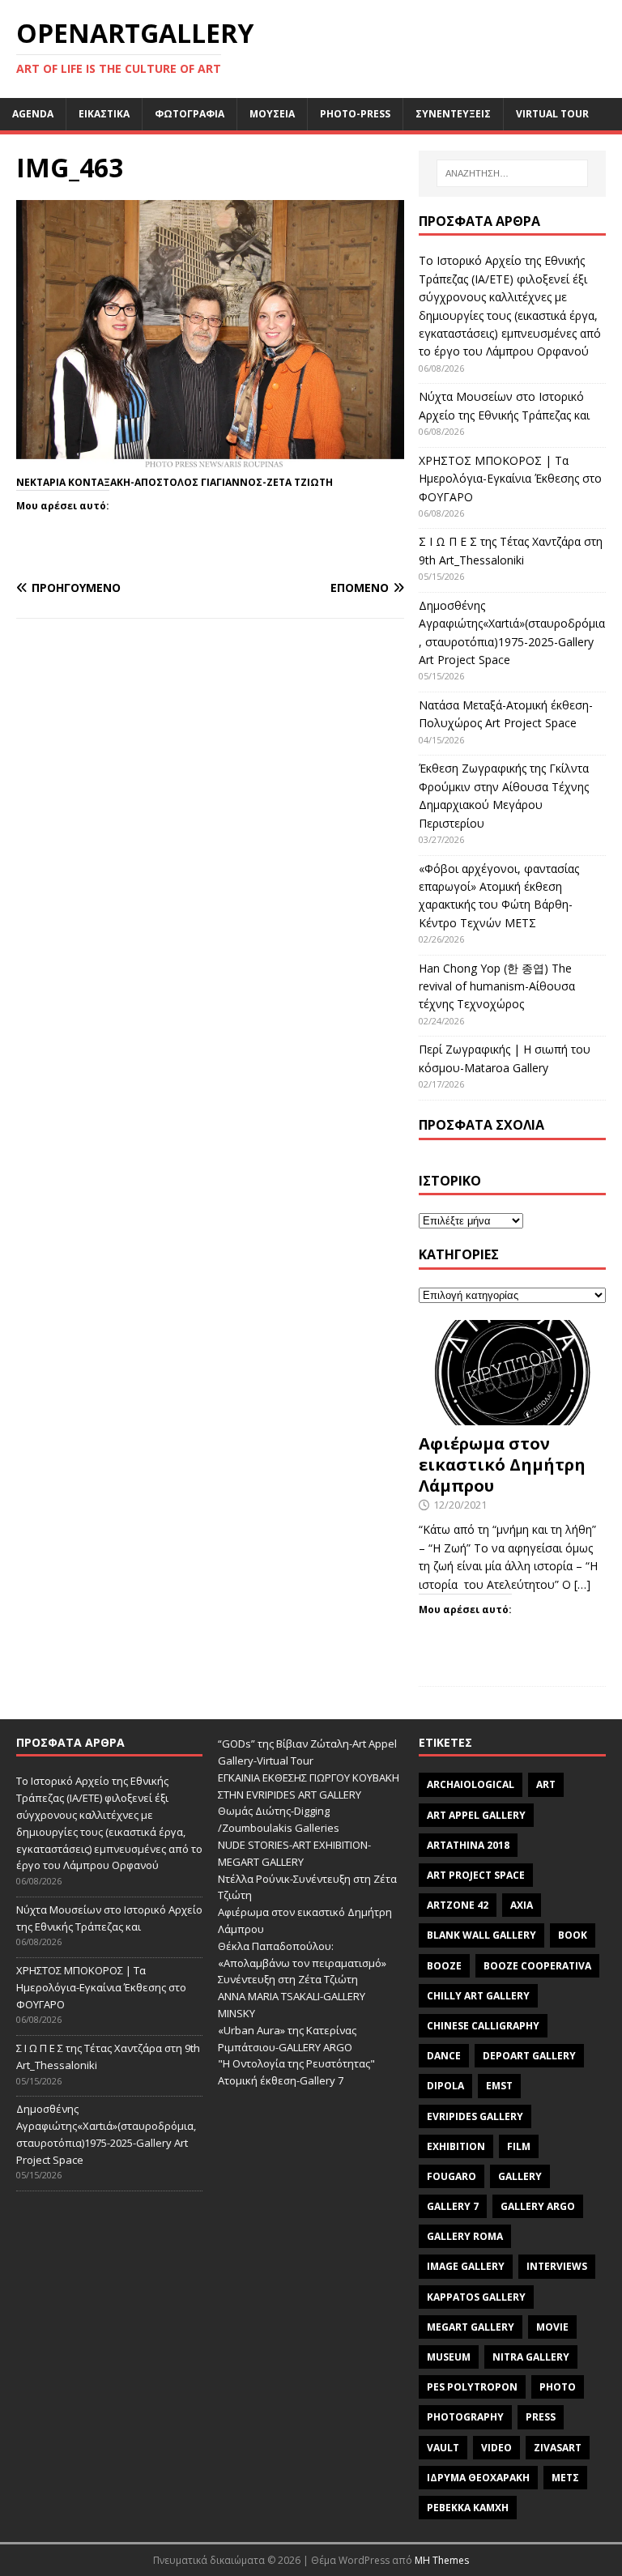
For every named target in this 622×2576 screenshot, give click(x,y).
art (546, 1784)
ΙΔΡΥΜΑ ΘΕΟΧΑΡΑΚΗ (478, 2478)
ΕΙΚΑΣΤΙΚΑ (104, 114)
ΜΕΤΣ (565, 2478)
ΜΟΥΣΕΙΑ (272, 114)
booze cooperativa (537, 1966)
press (541, 2417)
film (519, 2146)
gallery (520, 2176)
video (496, 2448)
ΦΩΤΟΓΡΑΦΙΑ (190, 114)
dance (444, 2056)
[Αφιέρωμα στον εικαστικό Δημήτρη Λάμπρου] (512, 1415)
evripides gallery (475, 2116)
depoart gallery (529, 2056)
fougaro (452, 2176)
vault (443, 2448)
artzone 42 (458, 1905)
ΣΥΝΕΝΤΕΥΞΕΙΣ (453, 114)
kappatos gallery (476, 2297)
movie (552, 2327)
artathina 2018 (468, 1845)
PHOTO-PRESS (355, 114)
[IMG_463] (210, 462)
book (573, 1935)
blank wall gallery (481, 1935)
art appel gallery (476, 1815)
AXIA (522, 1905)
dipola (445, 2086)
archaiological (471, 1784)
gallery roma (465, 2236)
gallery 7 (453, 2206)
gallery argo (538, 2206)
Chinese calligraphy (483, 2026)
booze (444, 1966)
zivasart (558, 2448)
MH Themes (442, 2560)
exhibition (456, 2146)
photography (465, 2417)
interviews (557, 2266)
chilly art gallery (478, 1996)
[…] (582, 1584)
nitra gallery (531, 2357)
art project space (476, 1875)
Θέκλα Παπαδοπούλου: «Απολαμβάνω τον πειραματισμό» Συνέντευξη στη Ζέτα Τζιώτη (302, 1963)
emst (499, 2086)
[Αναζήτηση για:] (512, 173)
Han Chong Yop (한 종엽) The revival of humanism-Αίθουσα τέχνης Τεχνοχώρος (497, 986)
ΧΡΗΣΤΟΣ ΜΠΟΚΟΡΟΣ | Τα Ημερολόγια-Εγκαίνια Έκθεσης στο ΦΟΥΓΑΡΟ (510, 479)
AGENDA (33, 114)
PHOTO (558, 2387)
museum (449, 2357)
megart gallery (471, 2327)
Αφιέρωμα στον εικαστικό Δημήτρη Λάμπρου (502, 1465)
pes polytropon (472, 2387)
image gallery (466, 2266)
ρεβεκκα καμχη (468, 2508)
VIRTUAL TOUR (552, 114)
